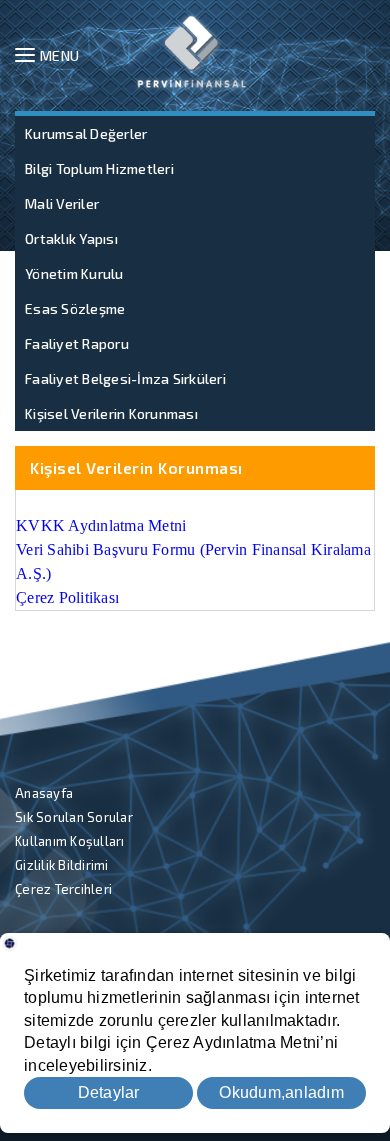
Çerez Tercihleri (63, 889)
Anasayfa (44, 793)
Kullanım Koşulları (70, 841)
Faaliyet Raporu (77, 343)
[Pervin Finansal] (192, 52)
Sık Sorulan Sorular (74, 817)
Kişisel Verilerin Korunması (111, 413)
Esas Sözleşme (75, 308)
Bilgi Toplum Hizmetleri (99, 168)
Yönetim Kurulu (74, 273)
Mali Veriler (62, 203)
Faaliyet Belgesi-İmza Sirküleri (125, 378)
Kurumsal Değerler (86, 133)
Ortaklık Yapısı (71, 238)
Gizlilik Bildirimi (62, 865)
